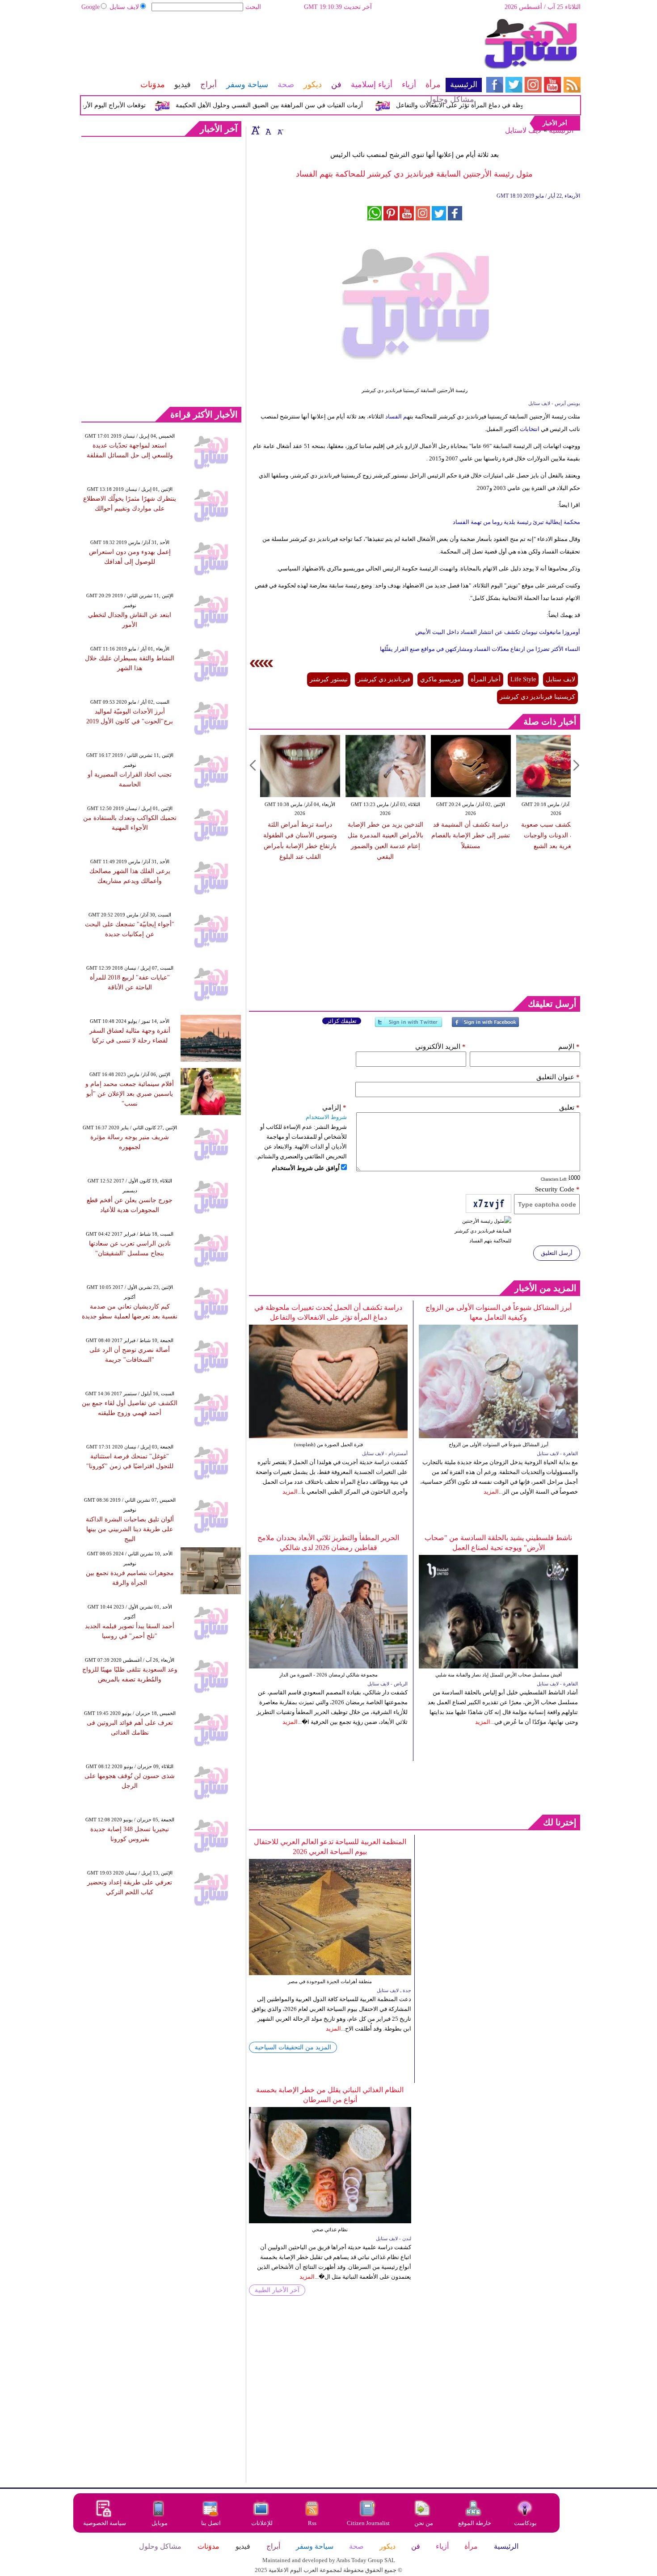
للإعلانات (262, 2523)
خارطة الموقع (475, 2523)
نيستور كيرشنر (329, 679)
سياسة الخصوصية (105, 2523)
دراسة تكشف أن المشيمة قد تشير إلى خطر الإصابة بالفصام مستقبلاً (444, 835)
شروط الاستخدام (326, 1117)
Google (91, 7)
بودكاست (525, 2523)
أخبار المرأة (486, 679)
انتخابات (530, 429)
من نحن (424, 2523)
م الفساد (396, 416)
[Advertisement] (281, 47)
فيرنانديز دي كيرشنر (384, 679)
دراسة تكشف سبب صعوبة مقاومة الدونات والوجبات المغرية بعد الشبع (530, 835)
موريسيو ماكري (440, 679)
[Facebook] (485, 1026)
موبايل (160, 2523)
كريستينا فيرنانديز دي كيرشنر (537, 697)
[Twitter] (409, 1026)
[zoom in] (256, 130)
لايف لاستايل (523, 130)
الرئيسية (561, 130)
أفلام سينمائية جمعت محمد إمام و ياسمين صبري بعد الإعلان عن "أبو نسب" (130, 1094)
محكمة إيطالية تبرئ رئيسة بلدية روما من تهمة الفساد (516, 522)
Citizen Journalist (368, 2523)
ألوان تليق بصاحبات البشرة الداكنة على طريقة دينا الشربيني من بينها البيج (130, 1529)
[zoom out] (280, 130)
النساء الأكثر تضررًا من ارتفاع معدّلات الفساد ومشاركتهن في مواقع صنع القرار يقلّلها (480, 649)
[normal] (267, 130)
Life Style (523, 679)
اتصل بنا (211, 2523)
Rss (313, 2523)
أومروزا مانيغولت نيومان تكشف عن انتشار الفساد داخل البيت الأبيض (498, 632)
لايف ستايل (124, 7)
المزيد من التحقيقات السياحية (293, 2047)
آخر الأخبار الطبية (277, 2290)
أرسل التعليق (557, 1253)
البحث (253, 7)
